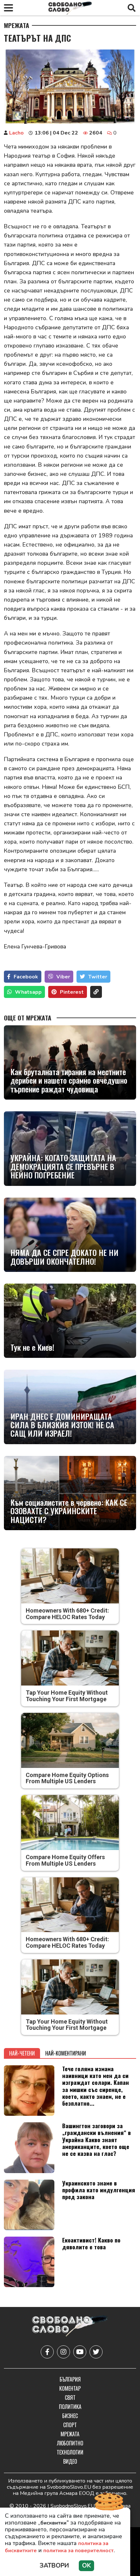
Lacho (16, 133)
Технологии (70, 2452)
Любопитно (70, 2443)
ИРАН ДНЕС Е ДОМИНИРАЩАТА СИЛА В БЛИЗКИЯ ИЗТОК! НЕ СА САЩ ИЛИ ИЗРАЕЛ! (62, 1425)
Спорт (70, 2425)
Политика (70, 2407)
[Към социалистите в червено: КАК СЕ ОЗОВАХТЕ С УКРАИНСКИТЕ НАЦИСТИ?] (70, 1493)
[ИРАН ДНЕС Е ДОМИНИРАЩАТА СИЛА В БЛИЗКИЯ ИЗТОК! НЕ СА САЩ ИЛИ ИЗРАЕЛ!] (70, 1407)
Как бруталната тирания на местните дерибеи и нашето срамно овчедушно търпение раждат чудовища (69, 1080)
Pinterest (72, 992)
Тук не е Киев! (32, 1347)
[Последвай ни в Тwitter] (96, 2352)
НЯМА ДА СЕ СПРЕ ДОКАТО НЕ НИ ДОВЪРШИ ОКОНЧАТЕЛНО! (64, 1257)
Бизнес (70, 2416)
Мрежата (17, 25)
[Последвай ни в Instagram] (63, 2352)
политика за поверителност (78, 2551)
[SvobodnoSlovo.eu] (70, 2327)
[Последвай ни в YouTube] (80, 2352)
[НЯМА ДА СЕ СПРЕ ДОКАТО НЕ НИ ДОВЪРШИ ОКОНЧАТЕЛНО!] (70, 1235)
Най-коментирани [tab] (66, 2053)
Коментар (70, 2388)
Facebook (26, 977)
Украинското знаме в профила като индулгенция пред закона (99, 2190)
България (70, 2379)
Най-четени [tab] (22, 2053)
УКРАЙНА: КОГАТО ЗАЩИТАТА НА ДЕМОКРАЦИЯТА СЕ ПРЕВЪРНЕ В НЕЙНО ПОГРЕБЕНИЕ (63, 1166)
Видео (70, 2461)
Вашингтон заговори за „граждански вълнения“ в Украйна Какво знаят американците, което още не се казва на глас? (97, 2139)
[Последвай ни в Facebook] (47, 2352)
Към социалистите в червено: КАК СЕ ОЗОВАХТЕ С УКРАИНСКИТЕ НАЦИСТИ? (69, 1511)
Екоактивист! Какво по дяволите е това (91, 2243)
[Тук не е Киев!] (70, 1321)
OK (86, 2566)
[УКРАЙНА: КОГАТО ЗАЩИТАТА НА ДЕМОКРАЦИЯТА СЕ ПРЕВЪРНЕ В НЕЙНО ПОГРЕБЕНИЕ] (70, 1148)
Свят (70, 2398)
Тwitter (98, 977)
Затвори (54, 2566)
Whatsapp (28, 992)
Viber (63, 977)
